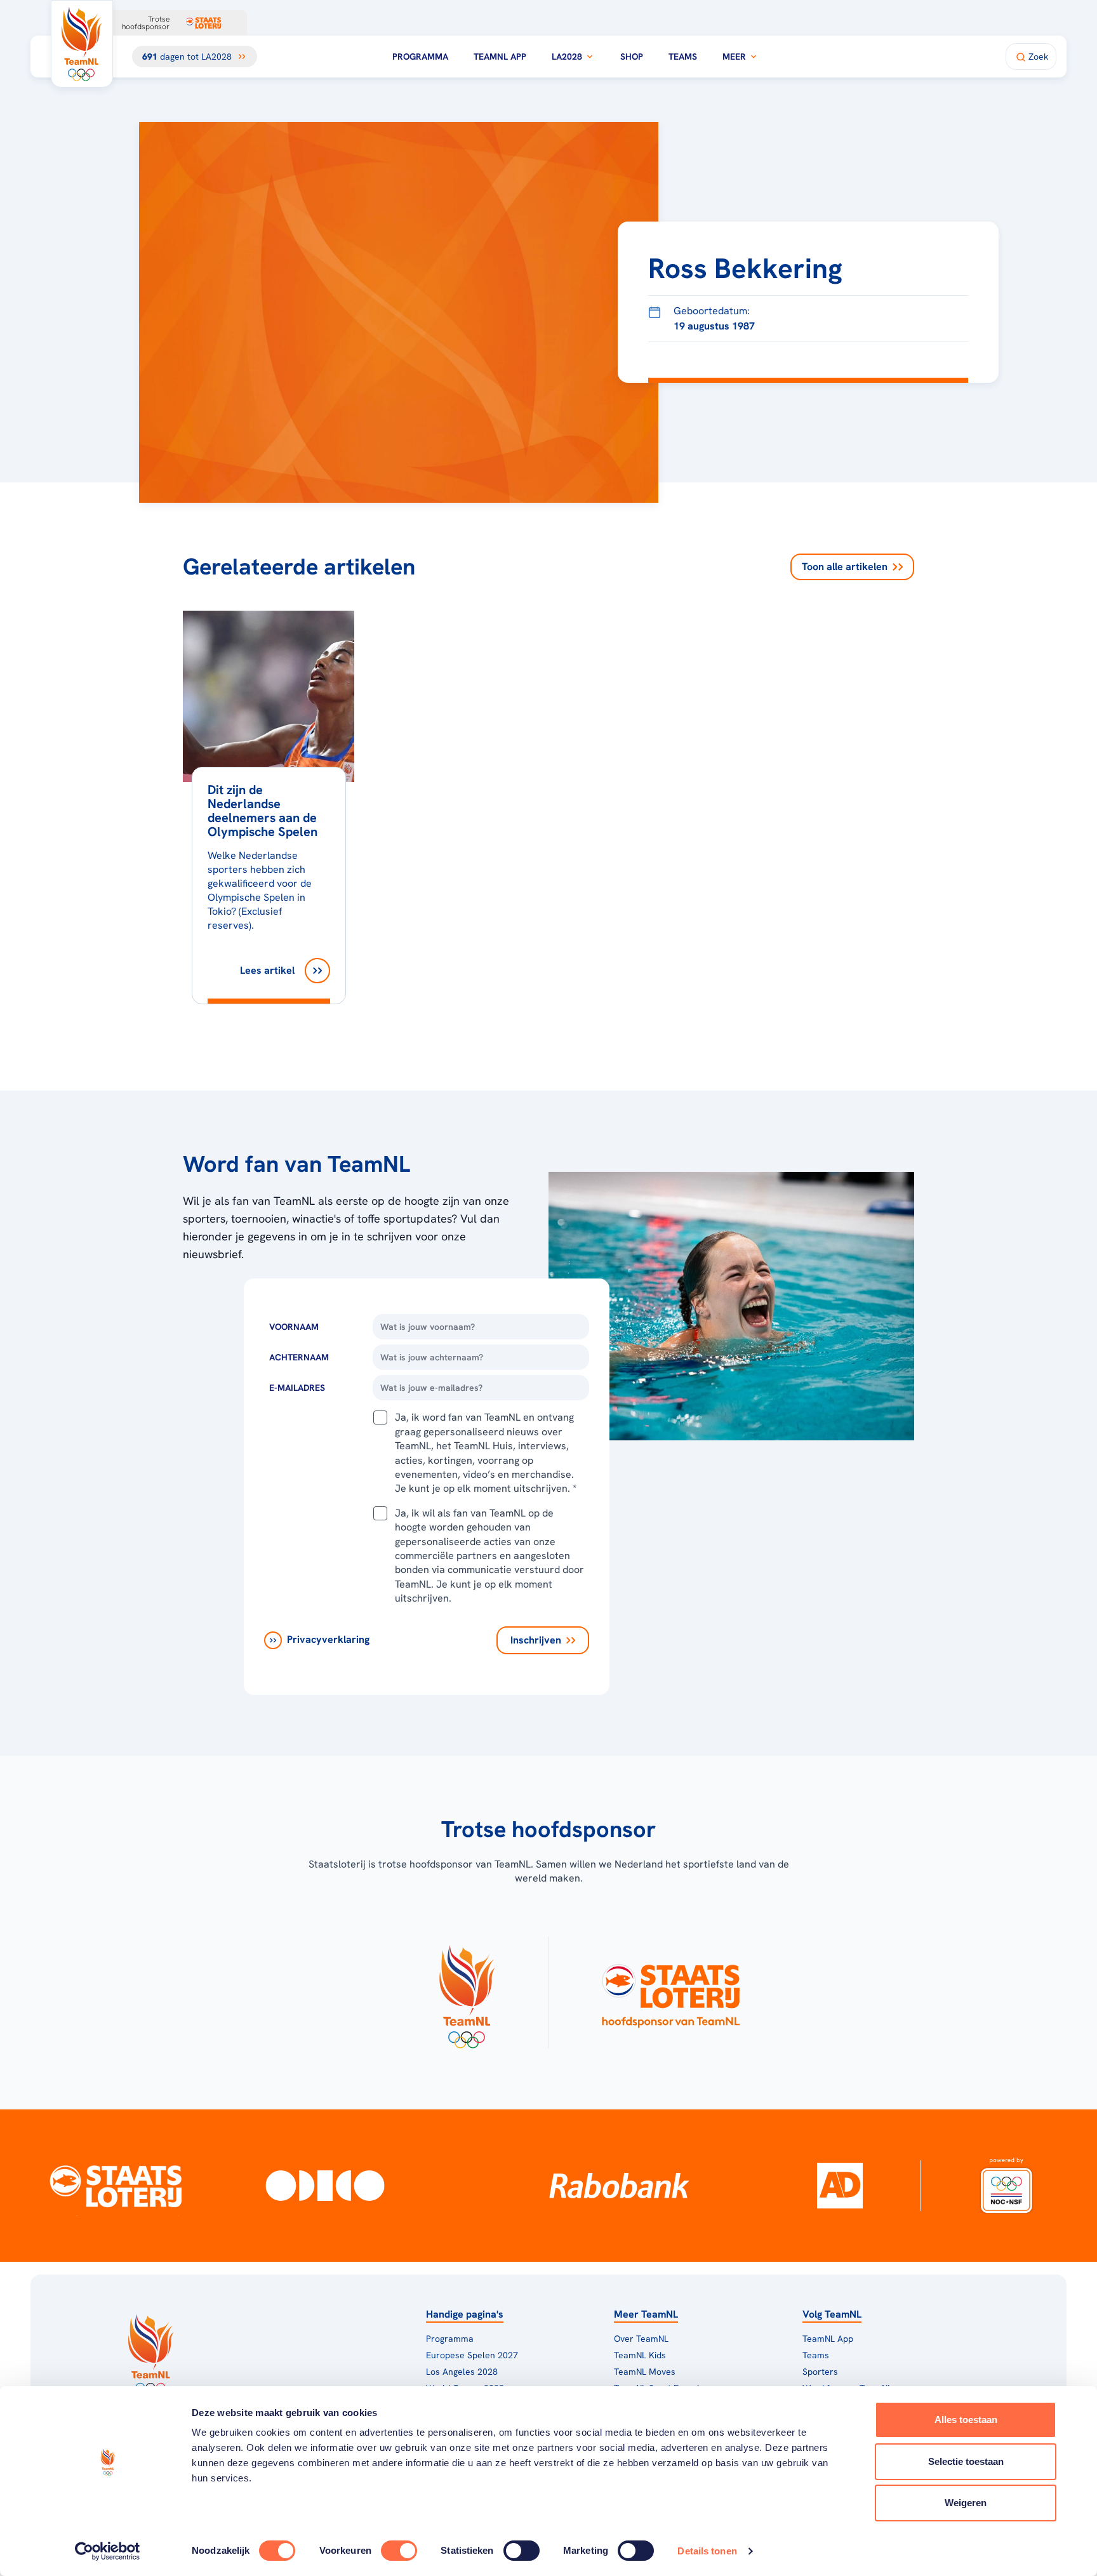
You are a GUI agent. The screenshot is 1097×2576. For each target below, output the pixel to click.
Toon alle (845, 567)
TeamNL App (500, 56)
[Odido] (325, 2186)
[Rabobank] (619, 2186)
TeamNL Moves (645, 2372)
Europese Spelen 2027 (472, 2355)
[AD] (840, 2186)
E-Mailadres (297, 1388)
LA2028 (567, 56)
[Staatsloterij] (116, 2186)
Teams (683, 56)
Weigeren (966, 2503)
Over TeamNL (641, 2339)
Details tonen (707, 2551)
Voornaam (294, 1327)
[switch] (399, 2551)
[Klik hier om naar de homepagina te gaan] (82, 44)
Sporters (820, 2372)
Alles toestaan (966, 2420)
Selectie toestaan (966, 2461)
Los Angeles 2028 (462, 2372)
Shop (632, 56)
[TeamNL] (466, 1993)
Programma (420, 56)
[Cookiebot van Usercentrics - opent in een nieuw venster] (108, 2551)
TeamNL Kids (640, 2355)
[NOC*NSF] (1006, 2186)
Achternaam (299, 1357)
